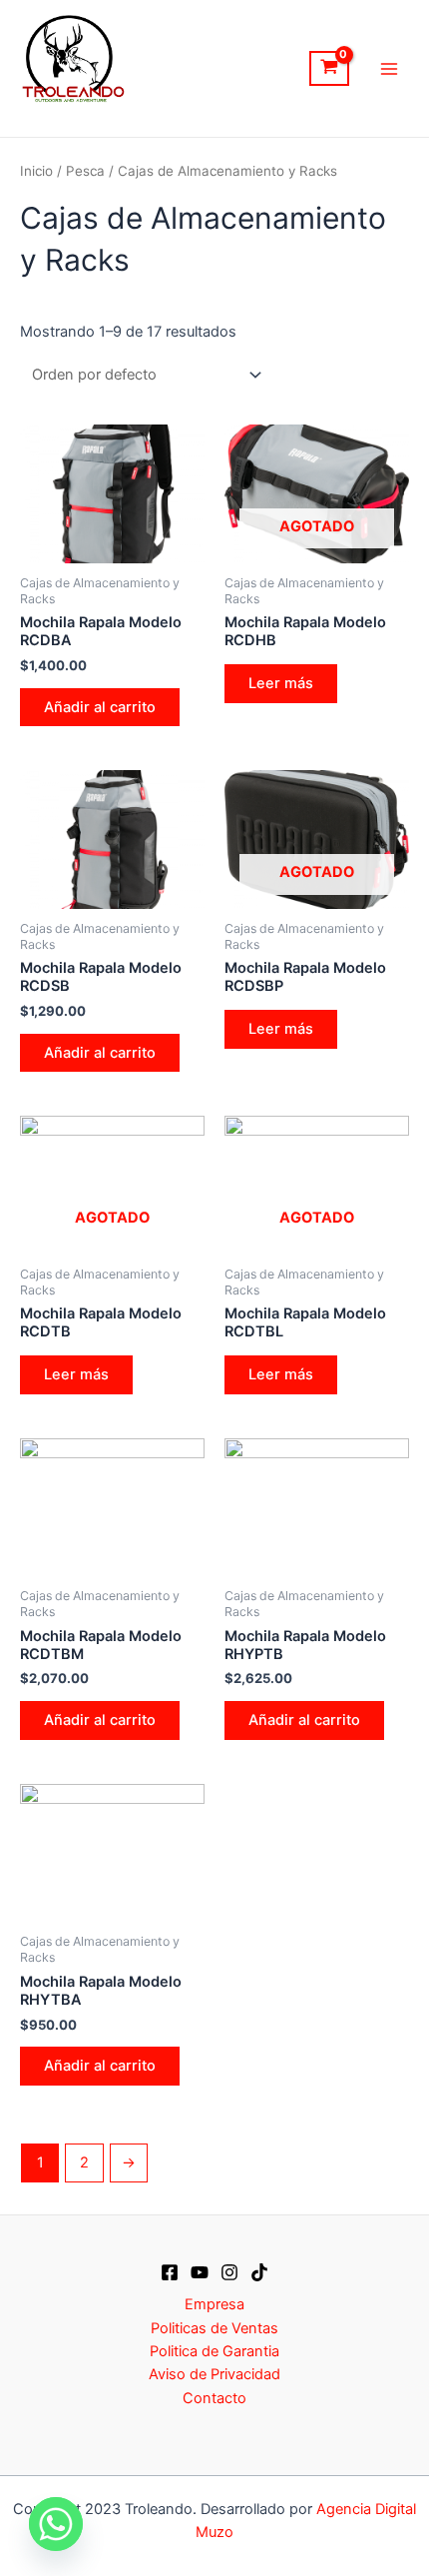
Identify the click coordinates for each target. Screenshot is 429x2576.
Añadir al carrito (100, 707)
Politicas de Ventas (214, 2328)
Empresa (214, 2304)
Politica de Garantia (214, 2351)
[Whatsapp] (56, 2524)
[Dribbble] (259, 2272)
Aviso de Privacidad (214, 2374)
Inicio (36, 171)
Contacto (214, 2398)
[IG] (229, 2272)
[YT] (200, 2272)
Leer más (281, 683)
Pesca (85, 171)
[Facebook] (170, 2272)
